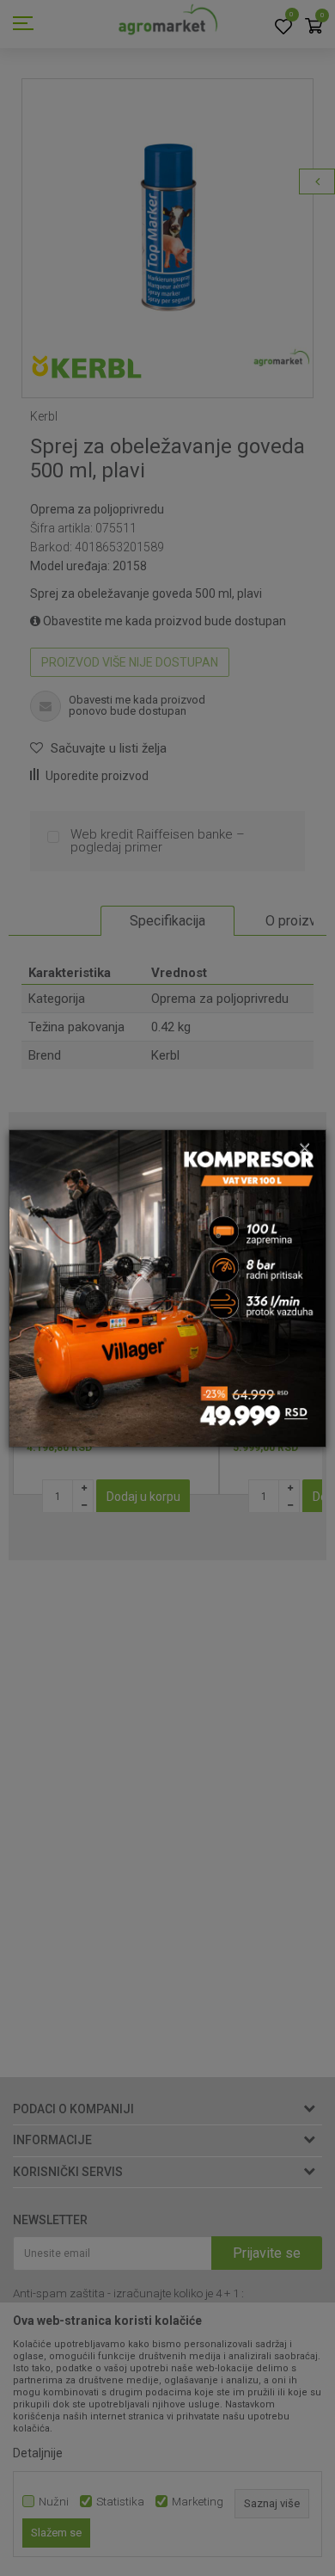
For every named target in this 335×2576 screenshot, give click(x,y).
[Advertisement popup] (167, 1287)
